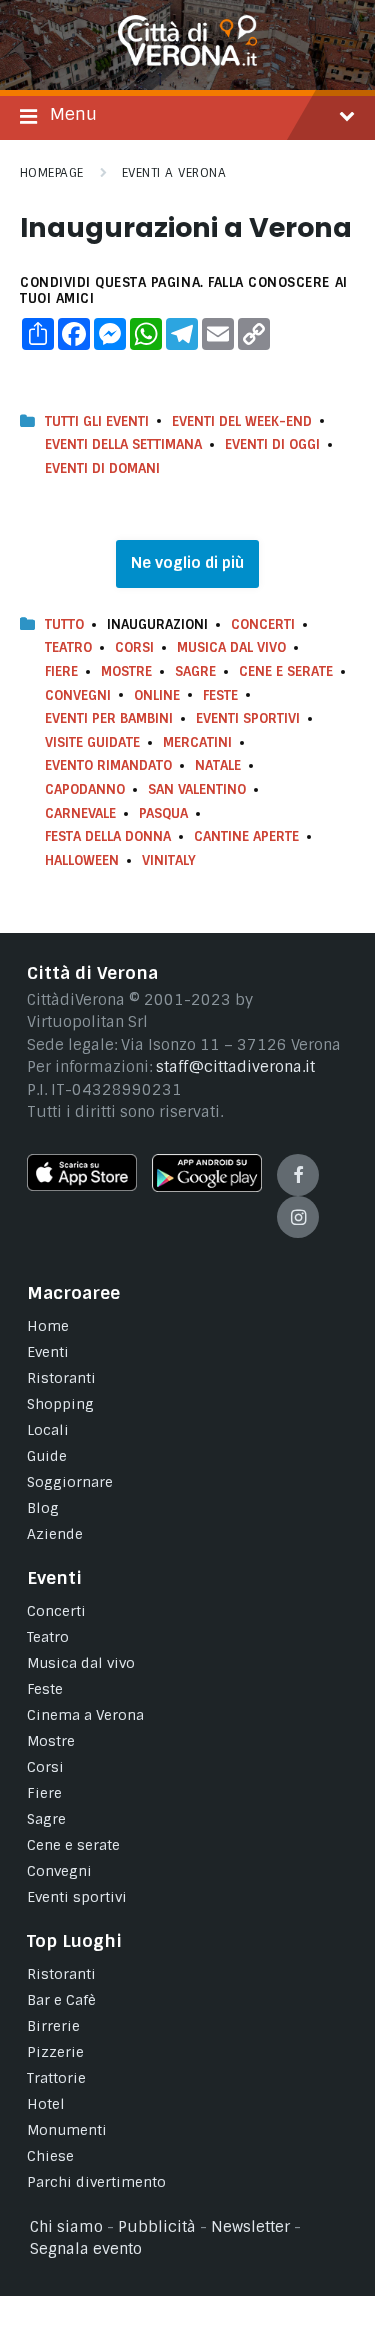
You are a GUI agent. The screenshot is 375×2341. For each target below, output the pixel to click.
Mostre (126, 671)
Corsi (134, 647)
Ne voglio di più (187, 563)
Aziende (55, 1534)
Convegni (78, 695)
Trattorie (56, 2078)
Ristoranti (61, 1378)
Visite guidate (92, 742)
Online (157, 695)
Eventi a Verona (174, 173)
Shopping (60, 1404)
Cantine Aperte (246, 836)
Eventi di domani (102, 468)
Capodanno (85, 789)
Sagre (195, 671)
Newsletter (250, 2227)
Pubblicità (157, 2227)
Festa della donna (108, 836)
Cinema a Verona (85, 1715)
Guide (47, 1456)
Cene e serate (286, 671)
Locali (48, 1430)
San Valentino (197, 789)
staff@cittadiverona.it (235, 1067)
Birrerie (53, 2026)
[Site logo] (188, 61)
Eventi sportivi (77, 1897)
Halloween (82, 860)
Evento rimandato (108, 765)
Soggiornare (70, 1482)
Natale (218, 765)
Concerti (263, 624)
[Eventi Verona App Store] (82, 1186)
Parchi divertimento (96, 2182)
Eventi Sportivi (248, 718)
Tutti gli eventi (97, 421)
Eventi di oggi (272, 444)
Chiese (50, 2156)
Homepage (52, 173)
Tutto (64, 624)
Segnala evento (86, 2249)
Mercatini (197, 742)
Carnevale (80, 813)
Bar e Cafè (61, 2000)
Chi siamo (66, 2227)
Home (48, 1326)
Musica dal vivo (231, 647)
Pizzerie (55, 2052)
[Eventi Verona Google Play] (207, 1187)
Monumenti (67, 2130)
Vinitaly (169, 860)
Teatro (68, 647)
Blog (43, 1508)
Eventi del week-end (242, 421)
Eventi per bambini (109, 718)
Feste (220, 695)
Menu (73, 114)
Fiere (61, 671)
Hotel (46, 2104)
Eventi (48, 1352)
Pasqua (163, 813)
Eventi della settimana (123, 444)
